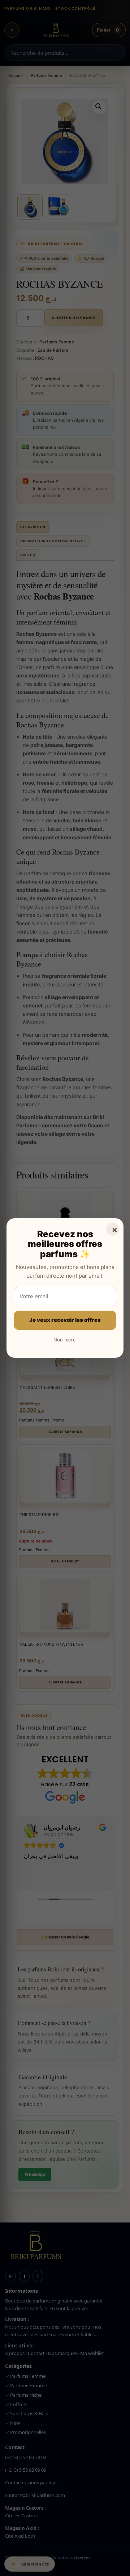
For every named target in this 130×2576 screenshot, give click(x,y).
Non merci (65, 1340)
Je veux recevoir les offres (65, 1320)
